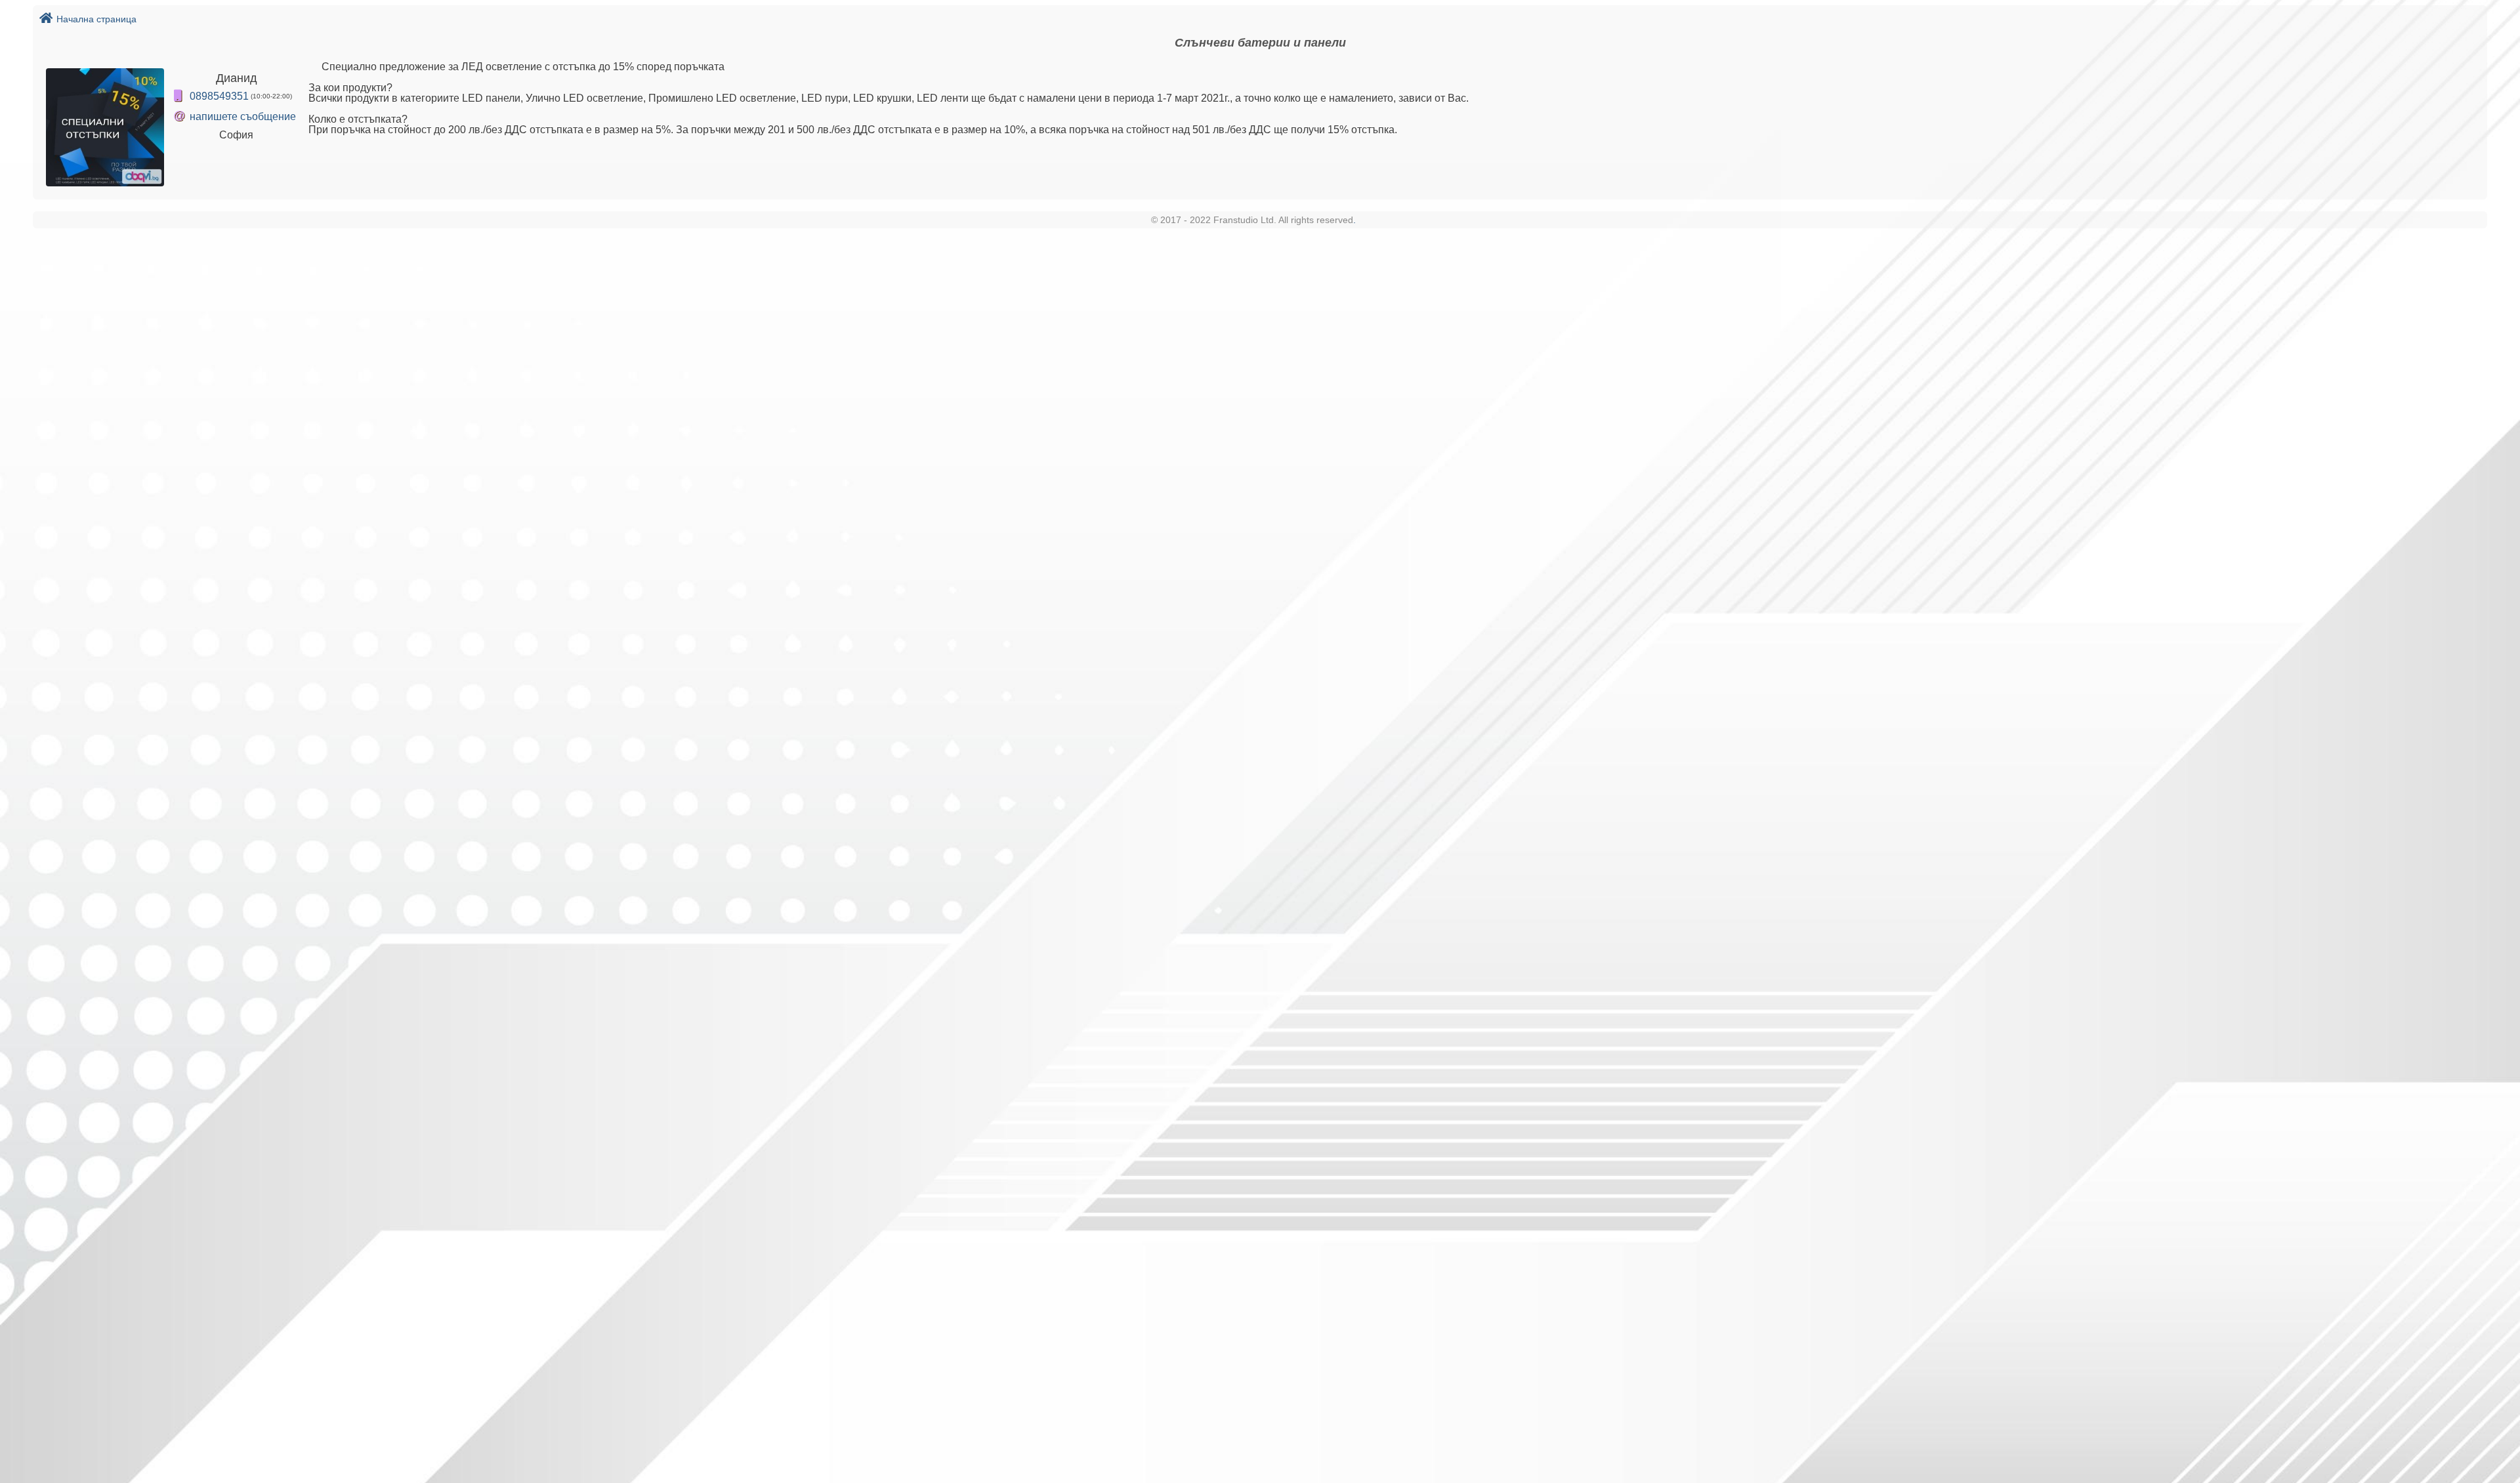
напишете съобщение (243, 116)
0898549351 (219, 96)
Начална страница (96, 19)
